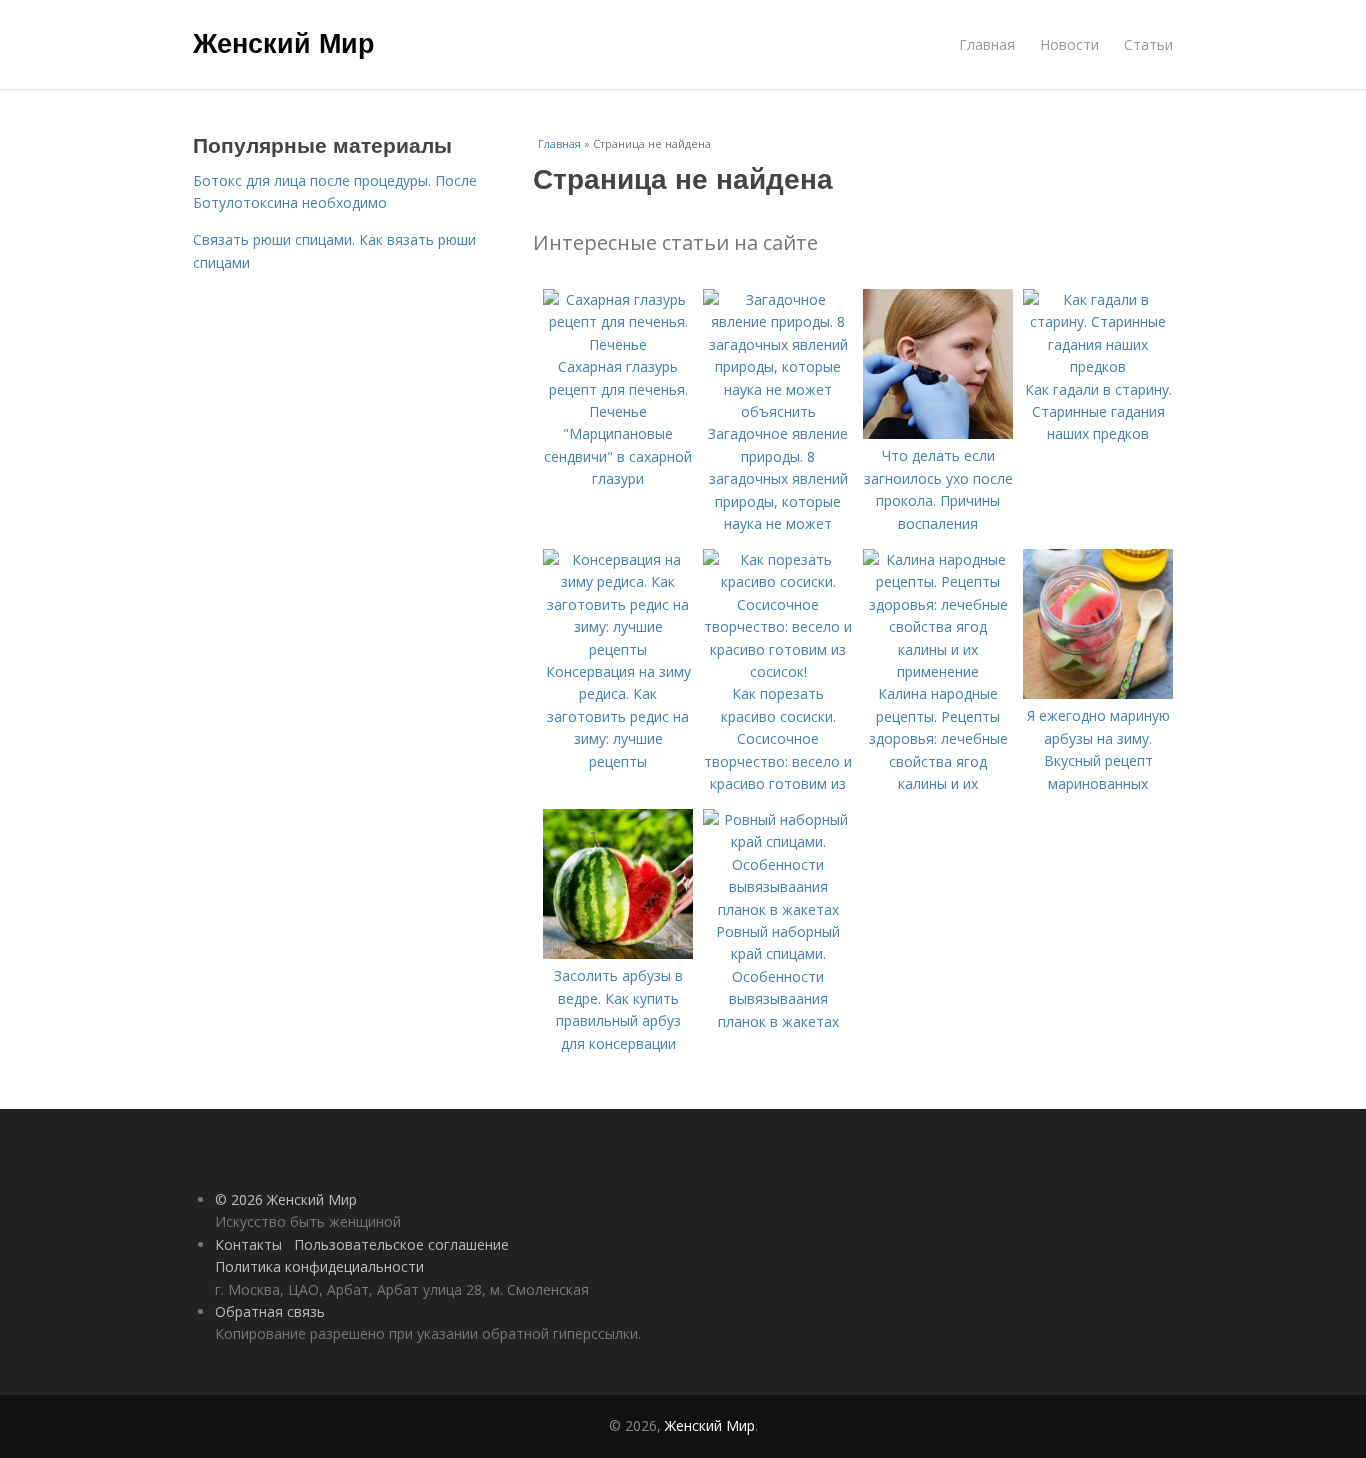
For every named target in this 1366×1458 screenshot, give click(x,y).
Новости (1069, 44)
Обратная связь (270, 1311)
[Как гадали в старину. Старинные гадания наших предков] (1098, 366)
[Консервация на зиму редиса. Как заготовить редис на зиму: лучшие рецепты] (618, 649)
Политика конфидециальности (319, 1266)
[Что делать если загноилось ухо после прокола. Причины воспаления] (938, 433)
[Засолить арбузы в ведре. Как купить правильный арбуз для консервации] (618, 953)
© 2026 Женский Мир (286, 1199)
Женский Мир (284, 42)
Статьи (1148, 44)
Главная (987, 44)
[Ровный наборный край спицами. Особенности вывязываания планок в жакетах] (778, 909)
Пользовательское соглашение (401, 1244)
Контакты (248, 1244)
